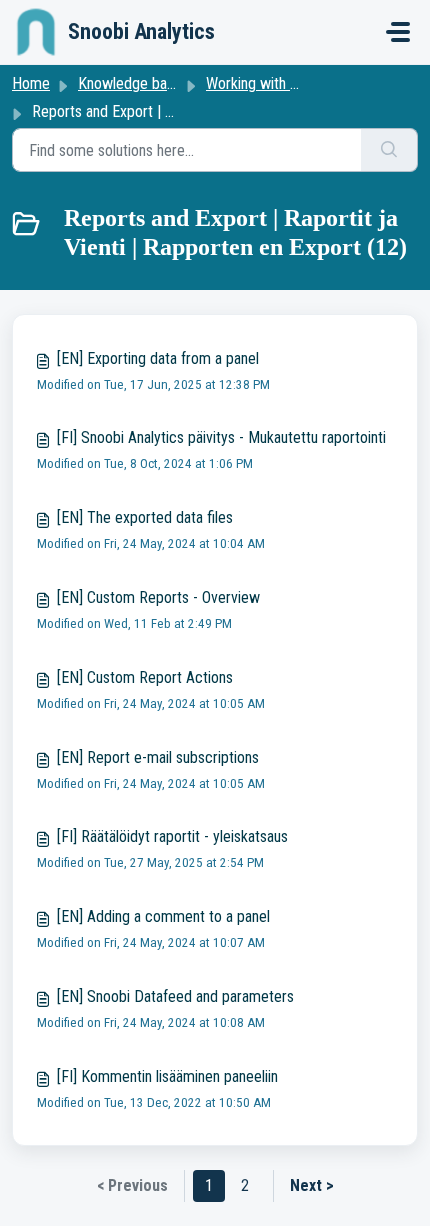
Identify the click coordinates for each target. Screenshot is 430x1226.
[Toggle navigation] (398, 32)
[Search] (389, 150)
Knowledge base (130, 83)
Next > (312, 1185)
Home (31, 83)
